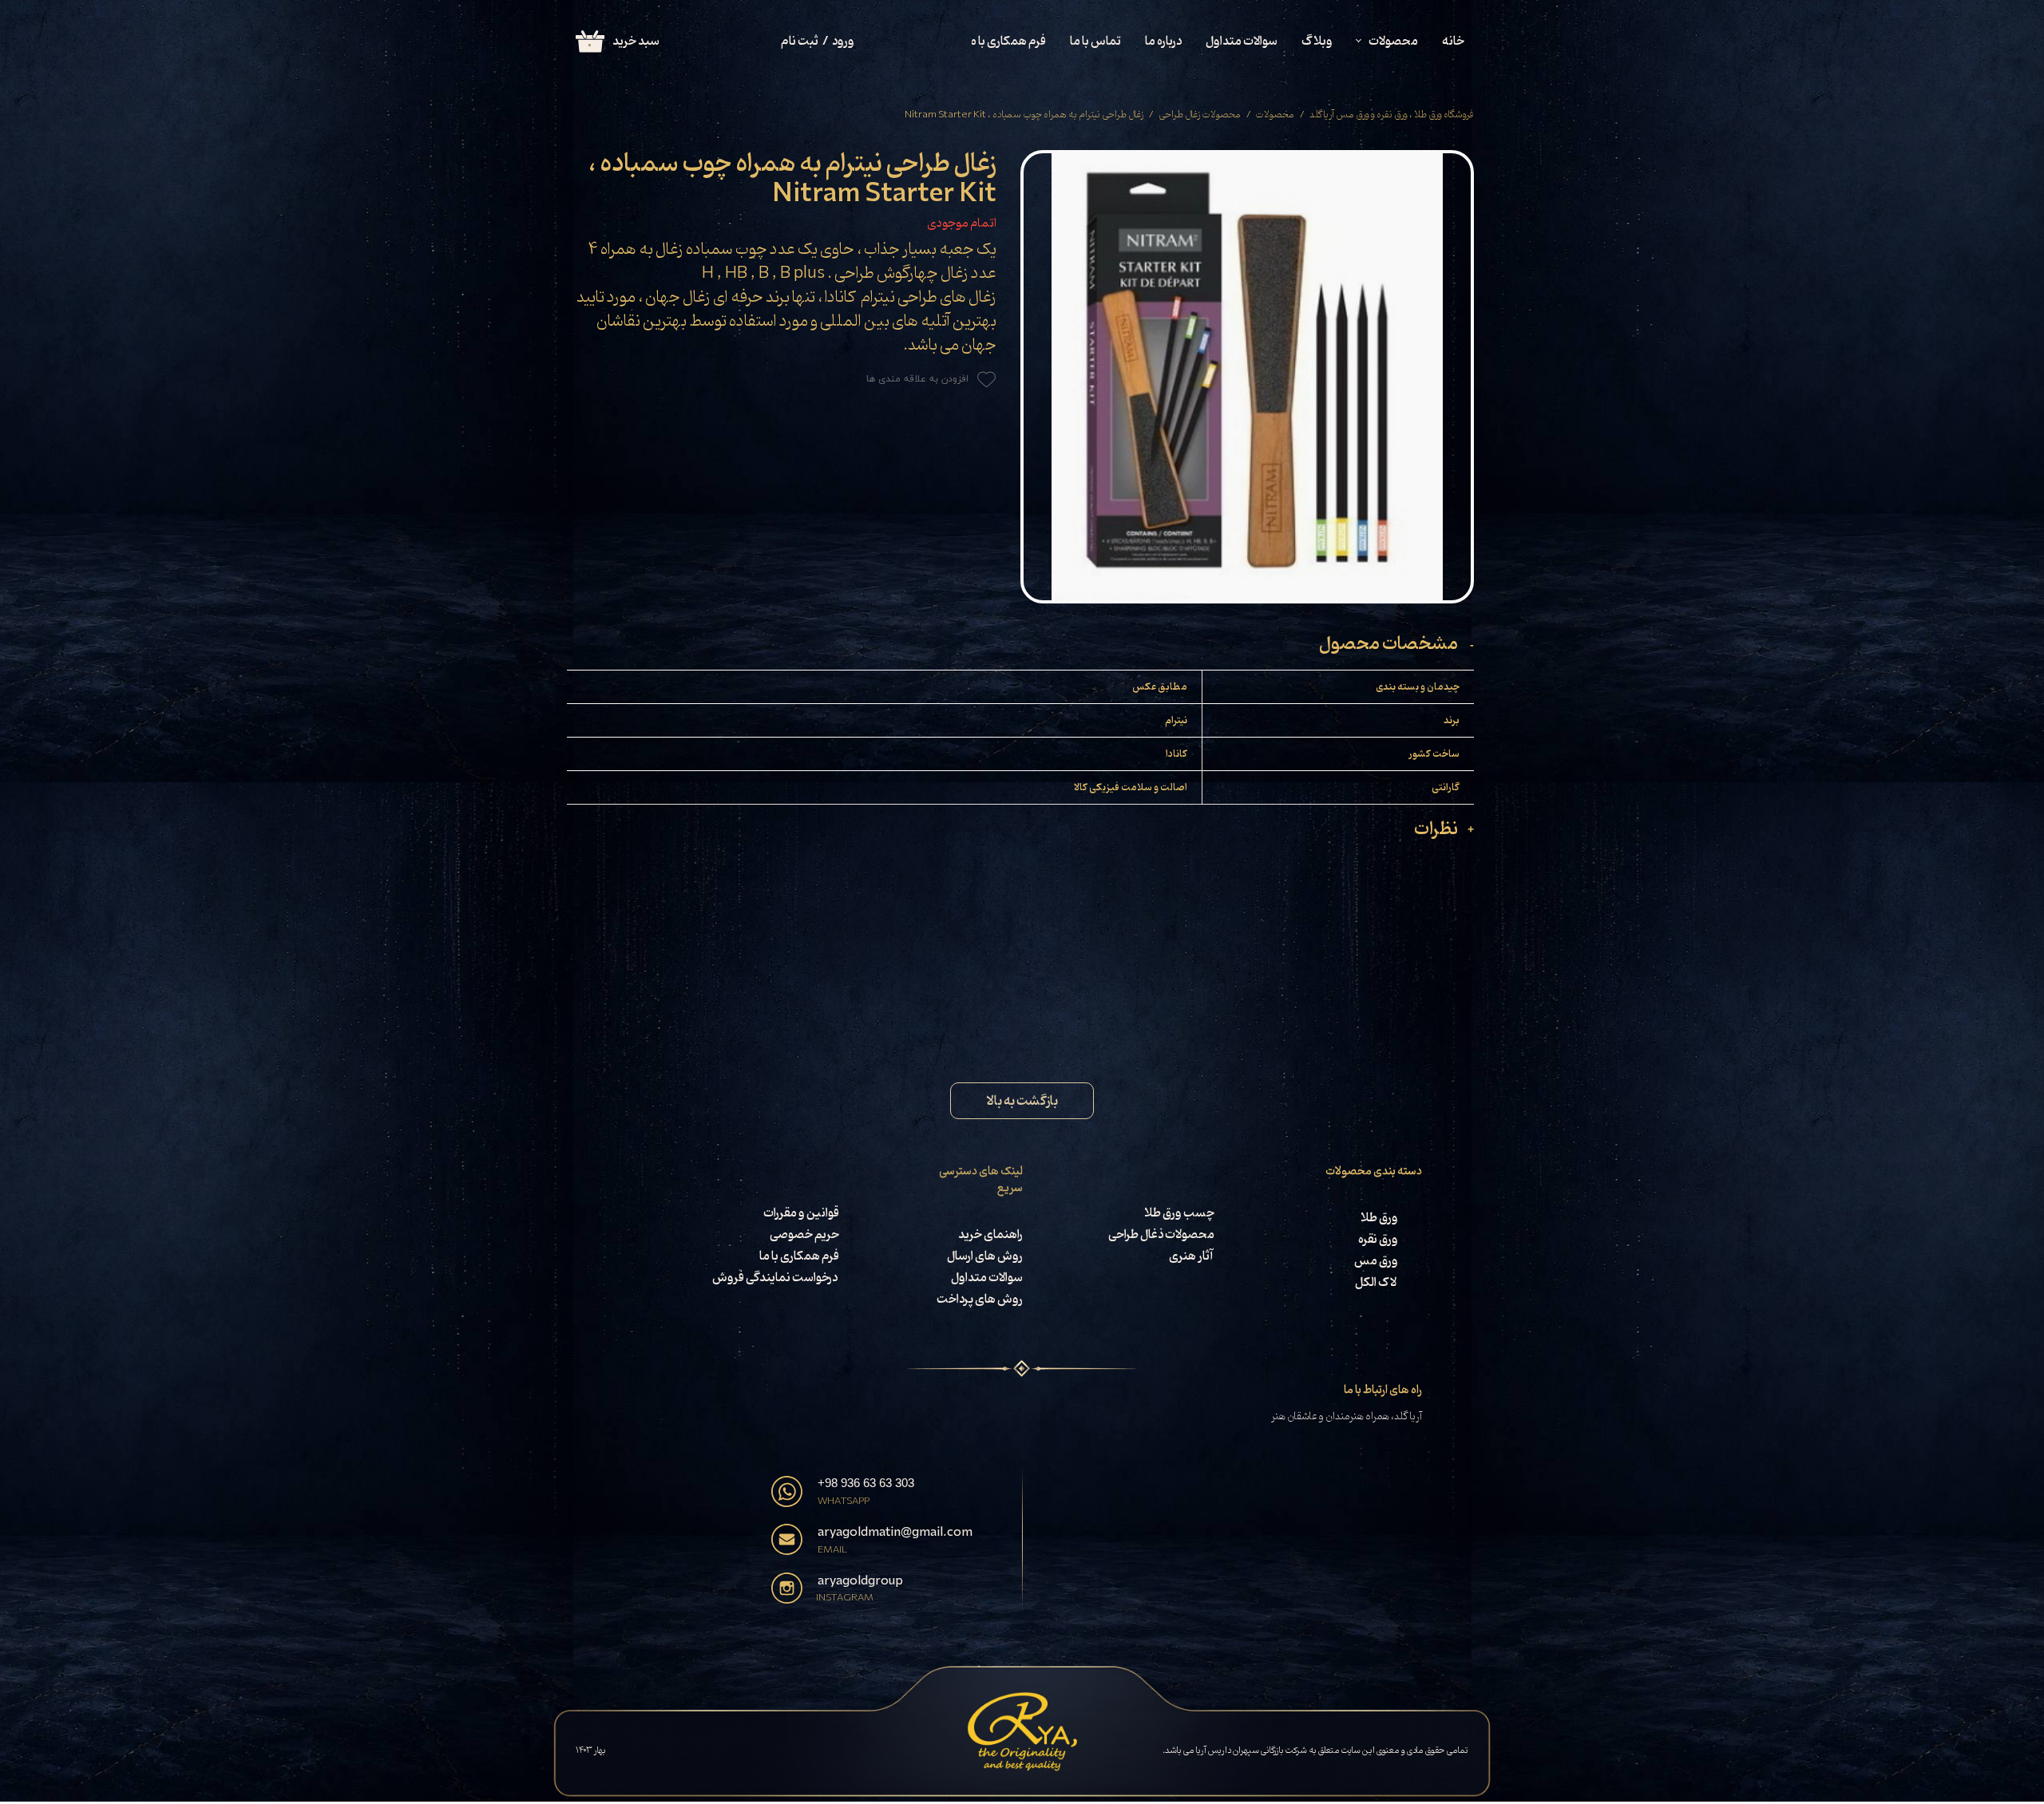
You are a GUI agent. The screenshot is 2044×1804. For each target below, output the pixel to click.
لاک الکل (1377, 1283)
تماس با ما (1095, 42)
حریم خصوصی (804, 1235)
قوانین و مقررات (801, 1213)
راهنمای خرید (990, 1235)
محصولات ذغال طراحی (1161, 1235)
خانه (1453, 42)
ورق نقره (1378, 1240)
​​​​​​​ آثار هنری (1189, 1256)
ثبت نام (800, 42)
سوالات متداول (1242, 42)
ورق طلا (1379, 1218)
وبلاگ (1317, 42)
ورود (843, 42)
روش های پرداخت (979, 1300)
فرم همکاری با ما (1006, 42)
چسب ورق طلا (1179, 1213)
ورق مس (1376, 1261)
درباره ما (1163, 42)
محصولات (1393, 42)
